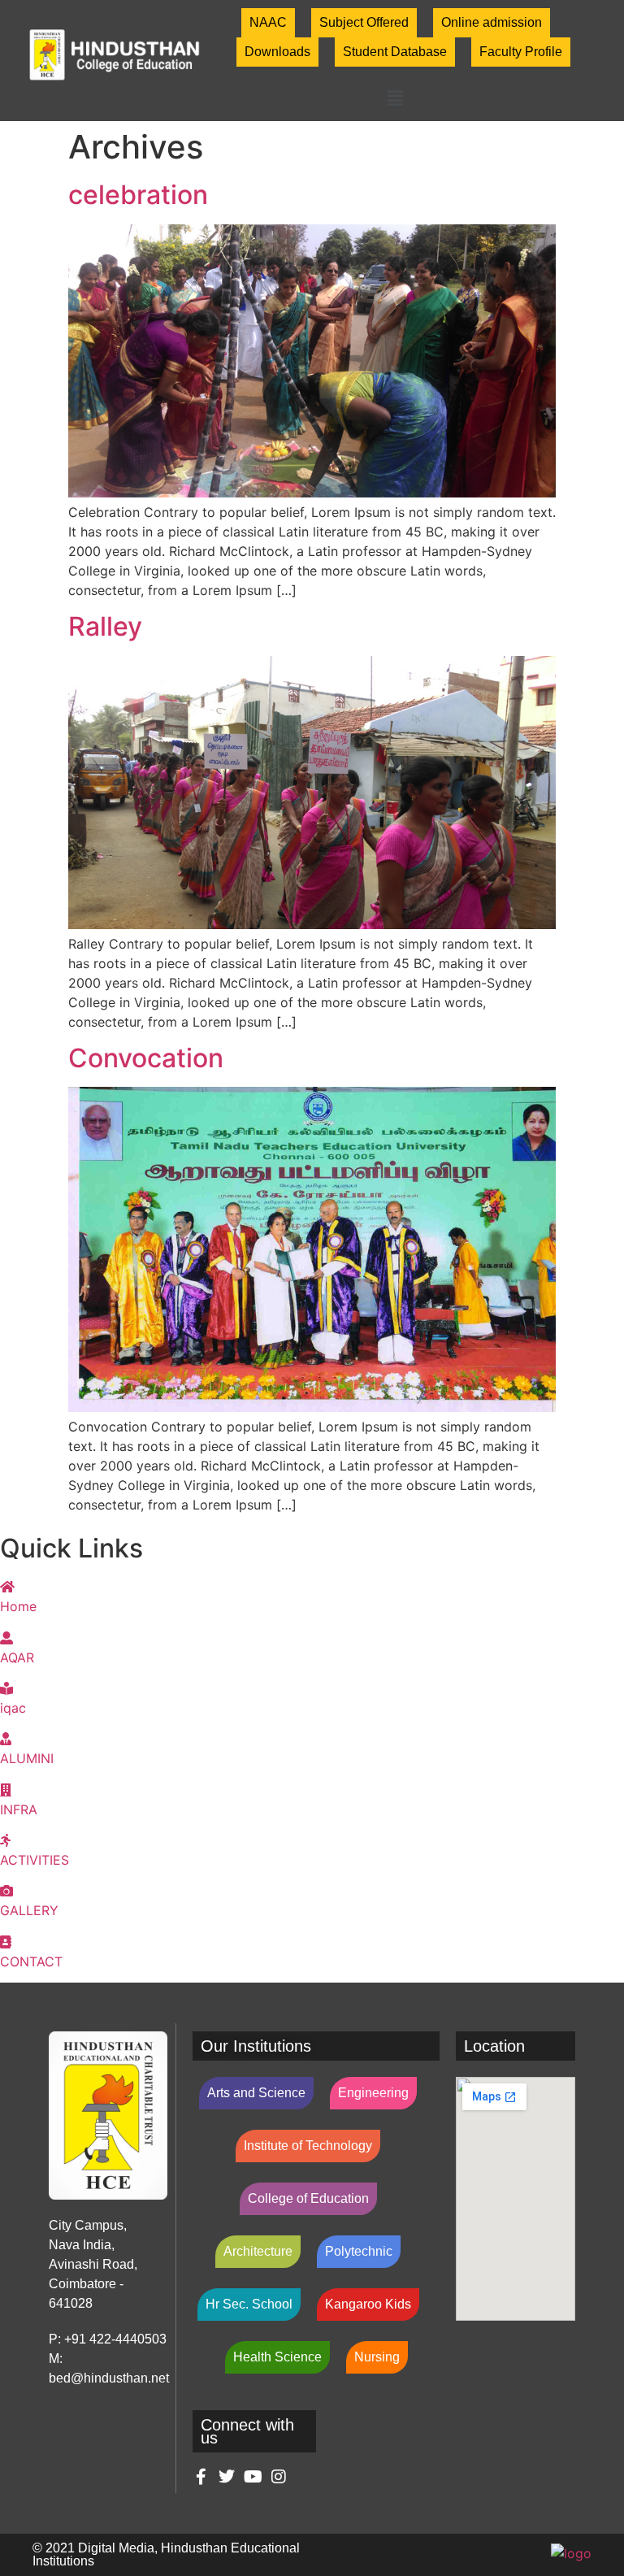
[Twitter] (227, 2477)
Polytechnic (359, 2251)
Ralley (105, 626)
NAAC (268, 22)
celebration (138, 195)
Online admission (492, 22)
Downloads (277, 52)
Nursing (377, 2357)
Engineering (373, 2093)
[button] (395, 98)
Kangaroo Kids (368, 2304)
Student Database (395, 52)
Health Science (277, 2357)
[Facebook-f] (201, 2477)
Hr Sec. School (249, 2304)
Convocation (146, 1058)
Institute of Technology (308, 2146)
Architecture (258, 2251)
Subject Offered (364, 22)
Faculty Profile (521, 52)
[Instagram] (279, 2477)
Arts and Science (256, 2093)
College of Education (308, 2198)
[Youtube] (253, 2477)
